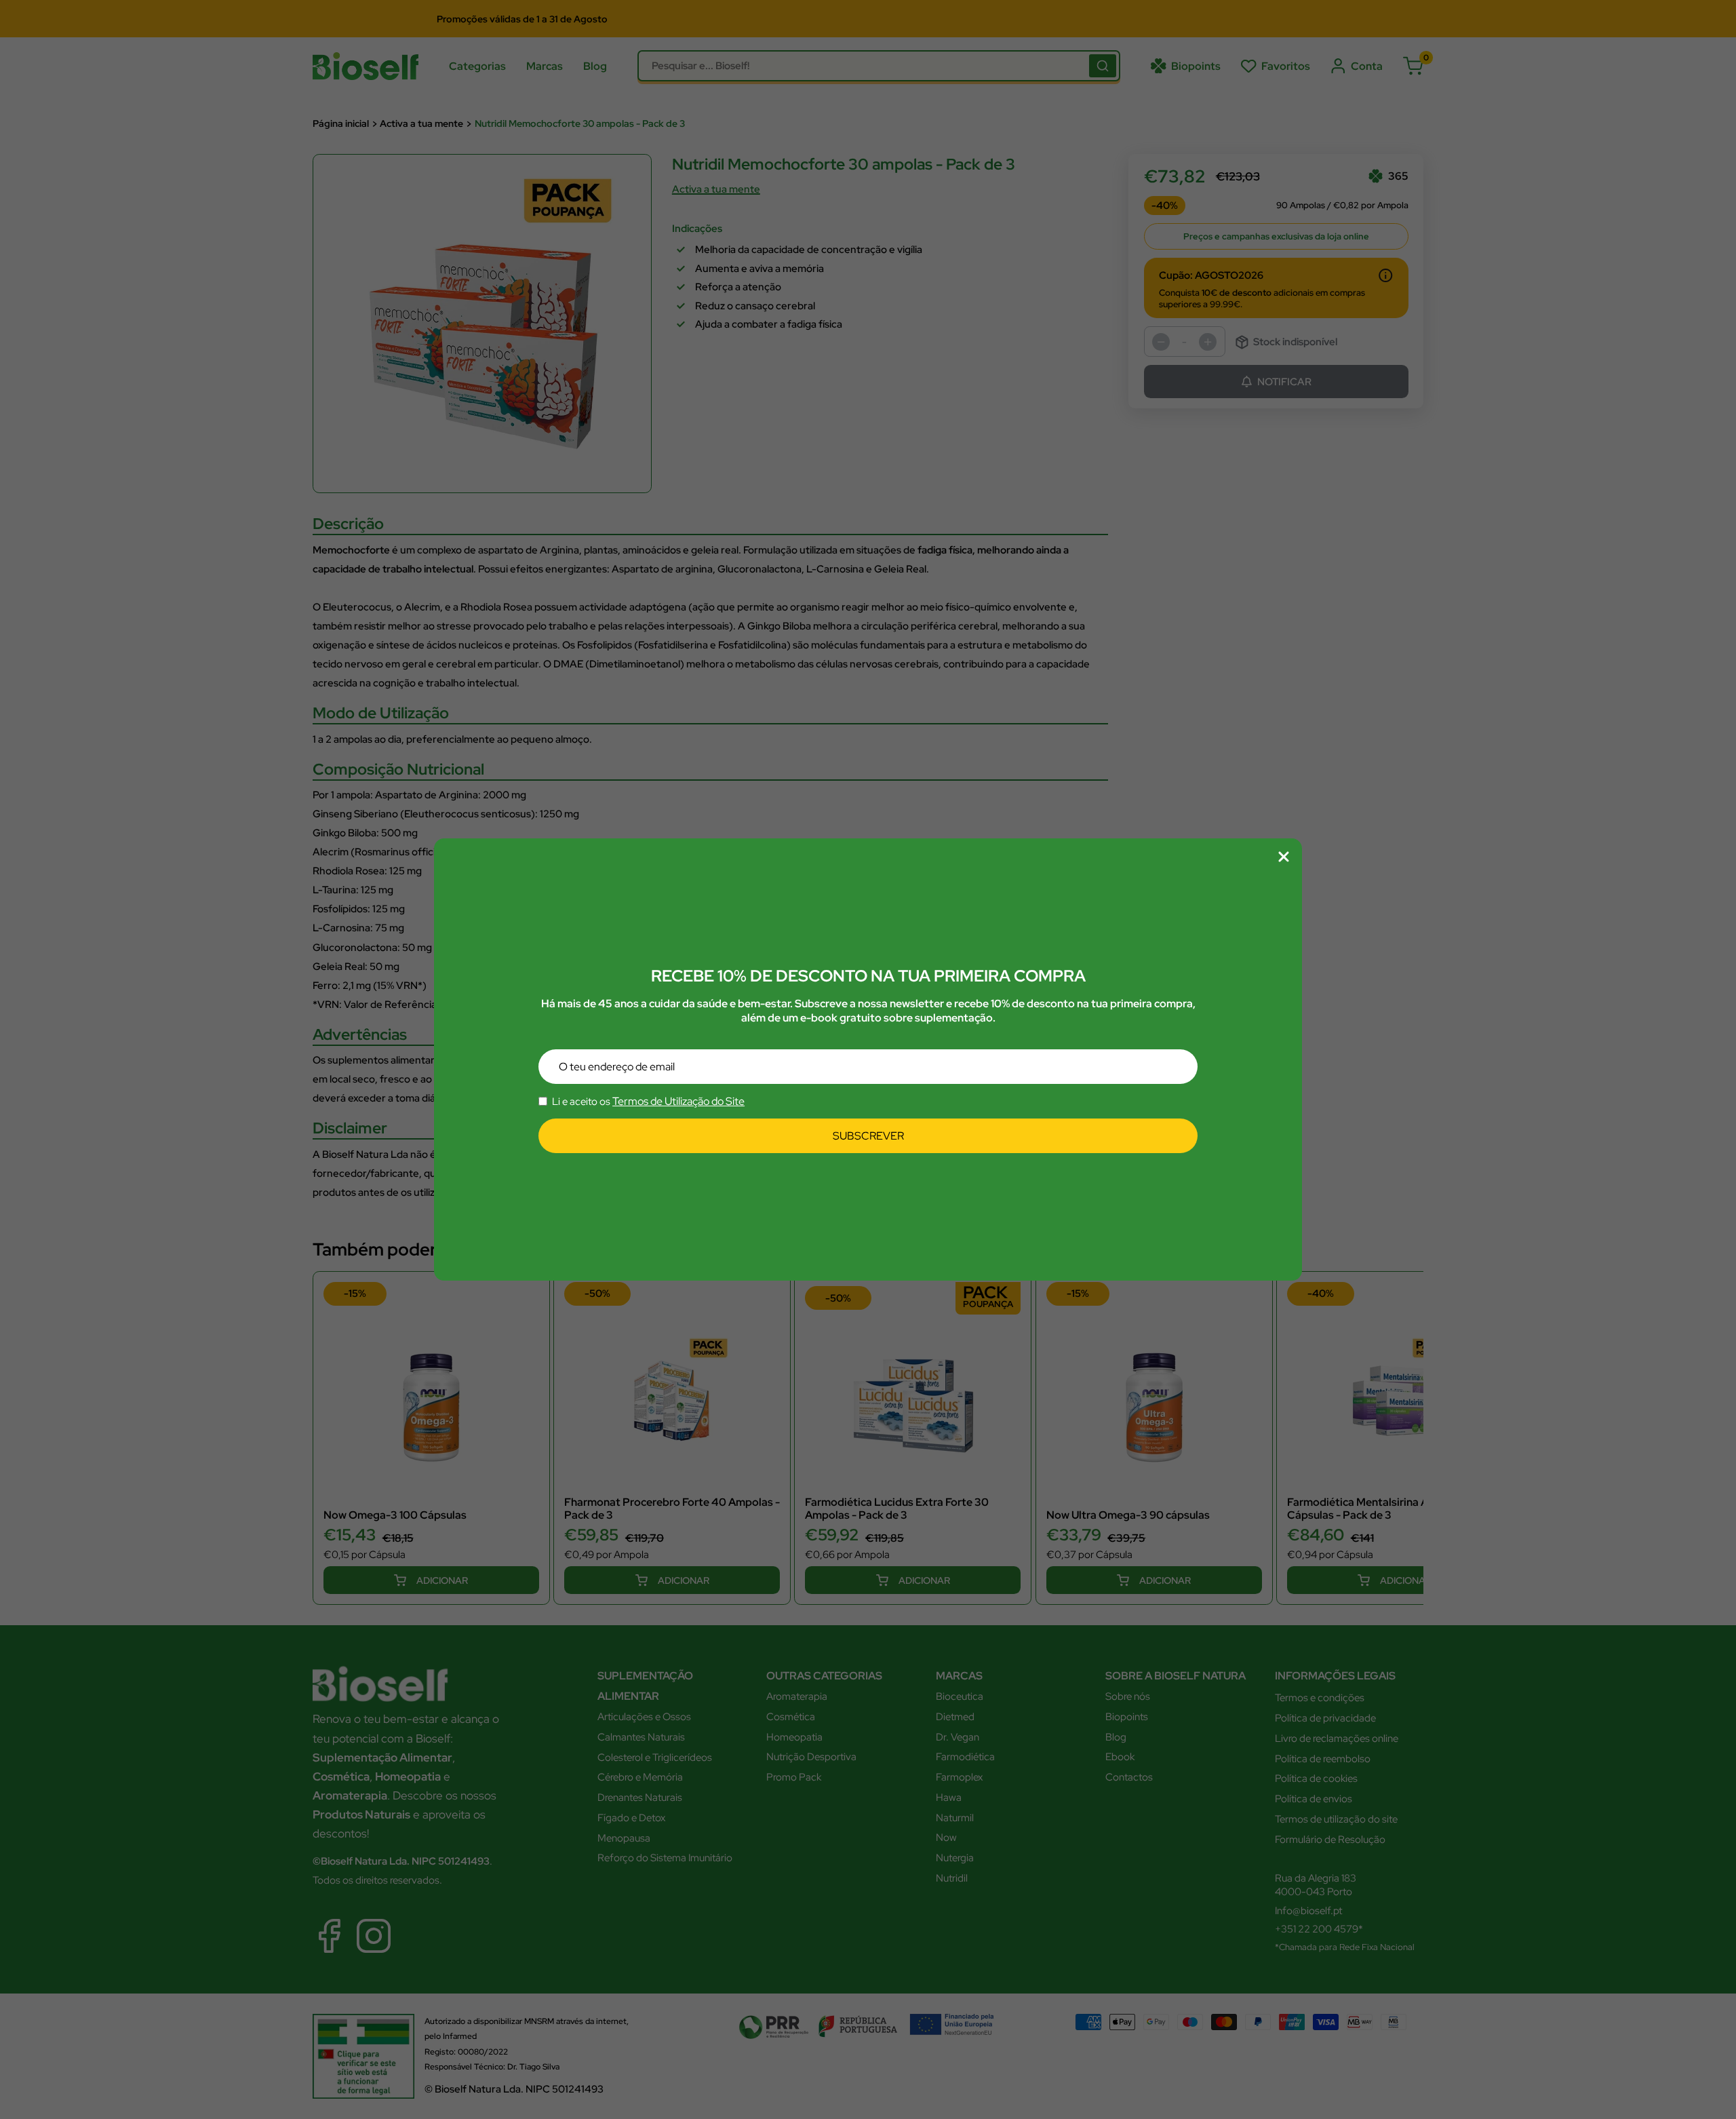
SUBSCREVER (868, 1136)
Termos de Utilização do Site (678, 1102)
